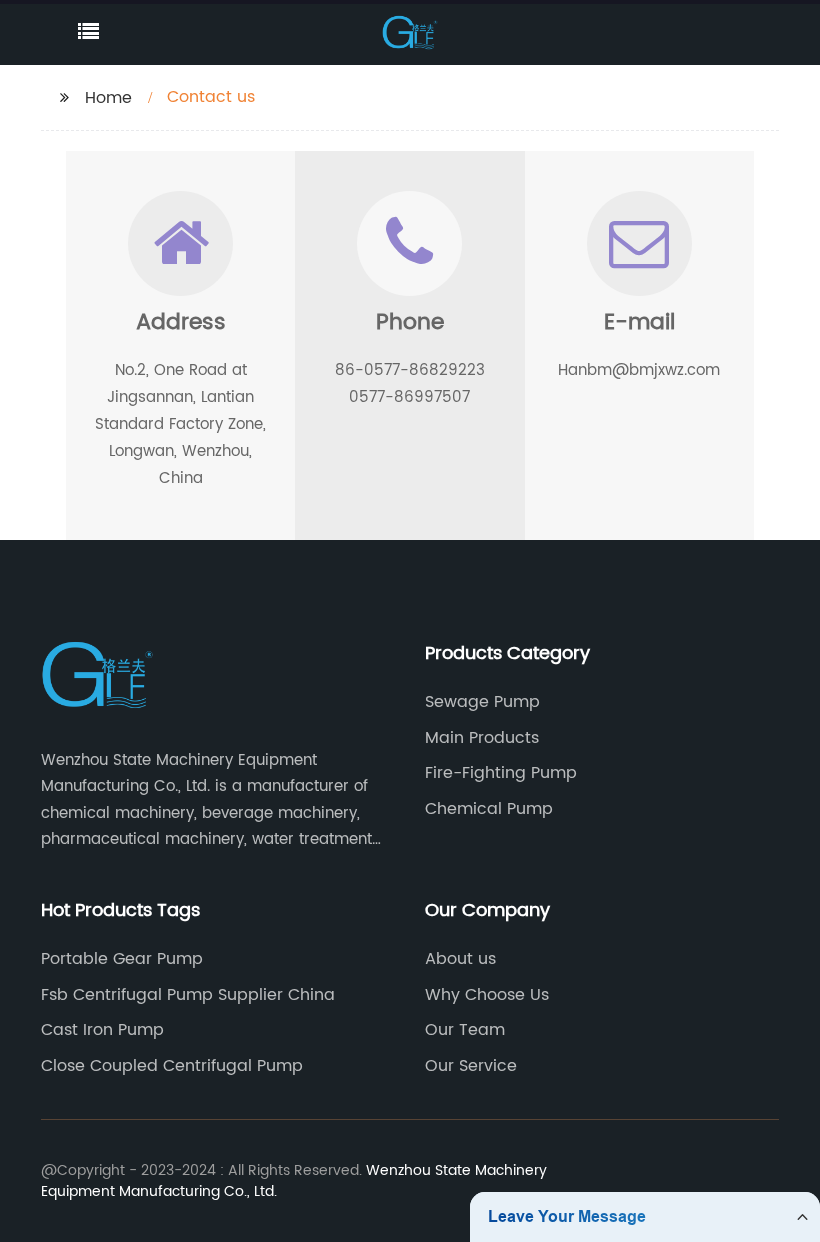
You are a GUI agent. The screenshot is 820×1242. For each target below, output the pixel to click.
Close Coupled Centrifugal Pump (172, 1066)
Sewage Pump (482, 702)
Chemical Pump (489, 809)
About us (460, 959)
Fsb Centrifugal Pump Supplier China (188, 995)
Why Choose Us (487, 995)
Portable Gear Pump (122, 959)
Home (108, 98)
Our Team (465, 1030)
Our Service (471, 1066)
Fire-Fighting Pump (501, 773)
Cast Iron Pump (102, 1030)
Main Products (482, 738)
